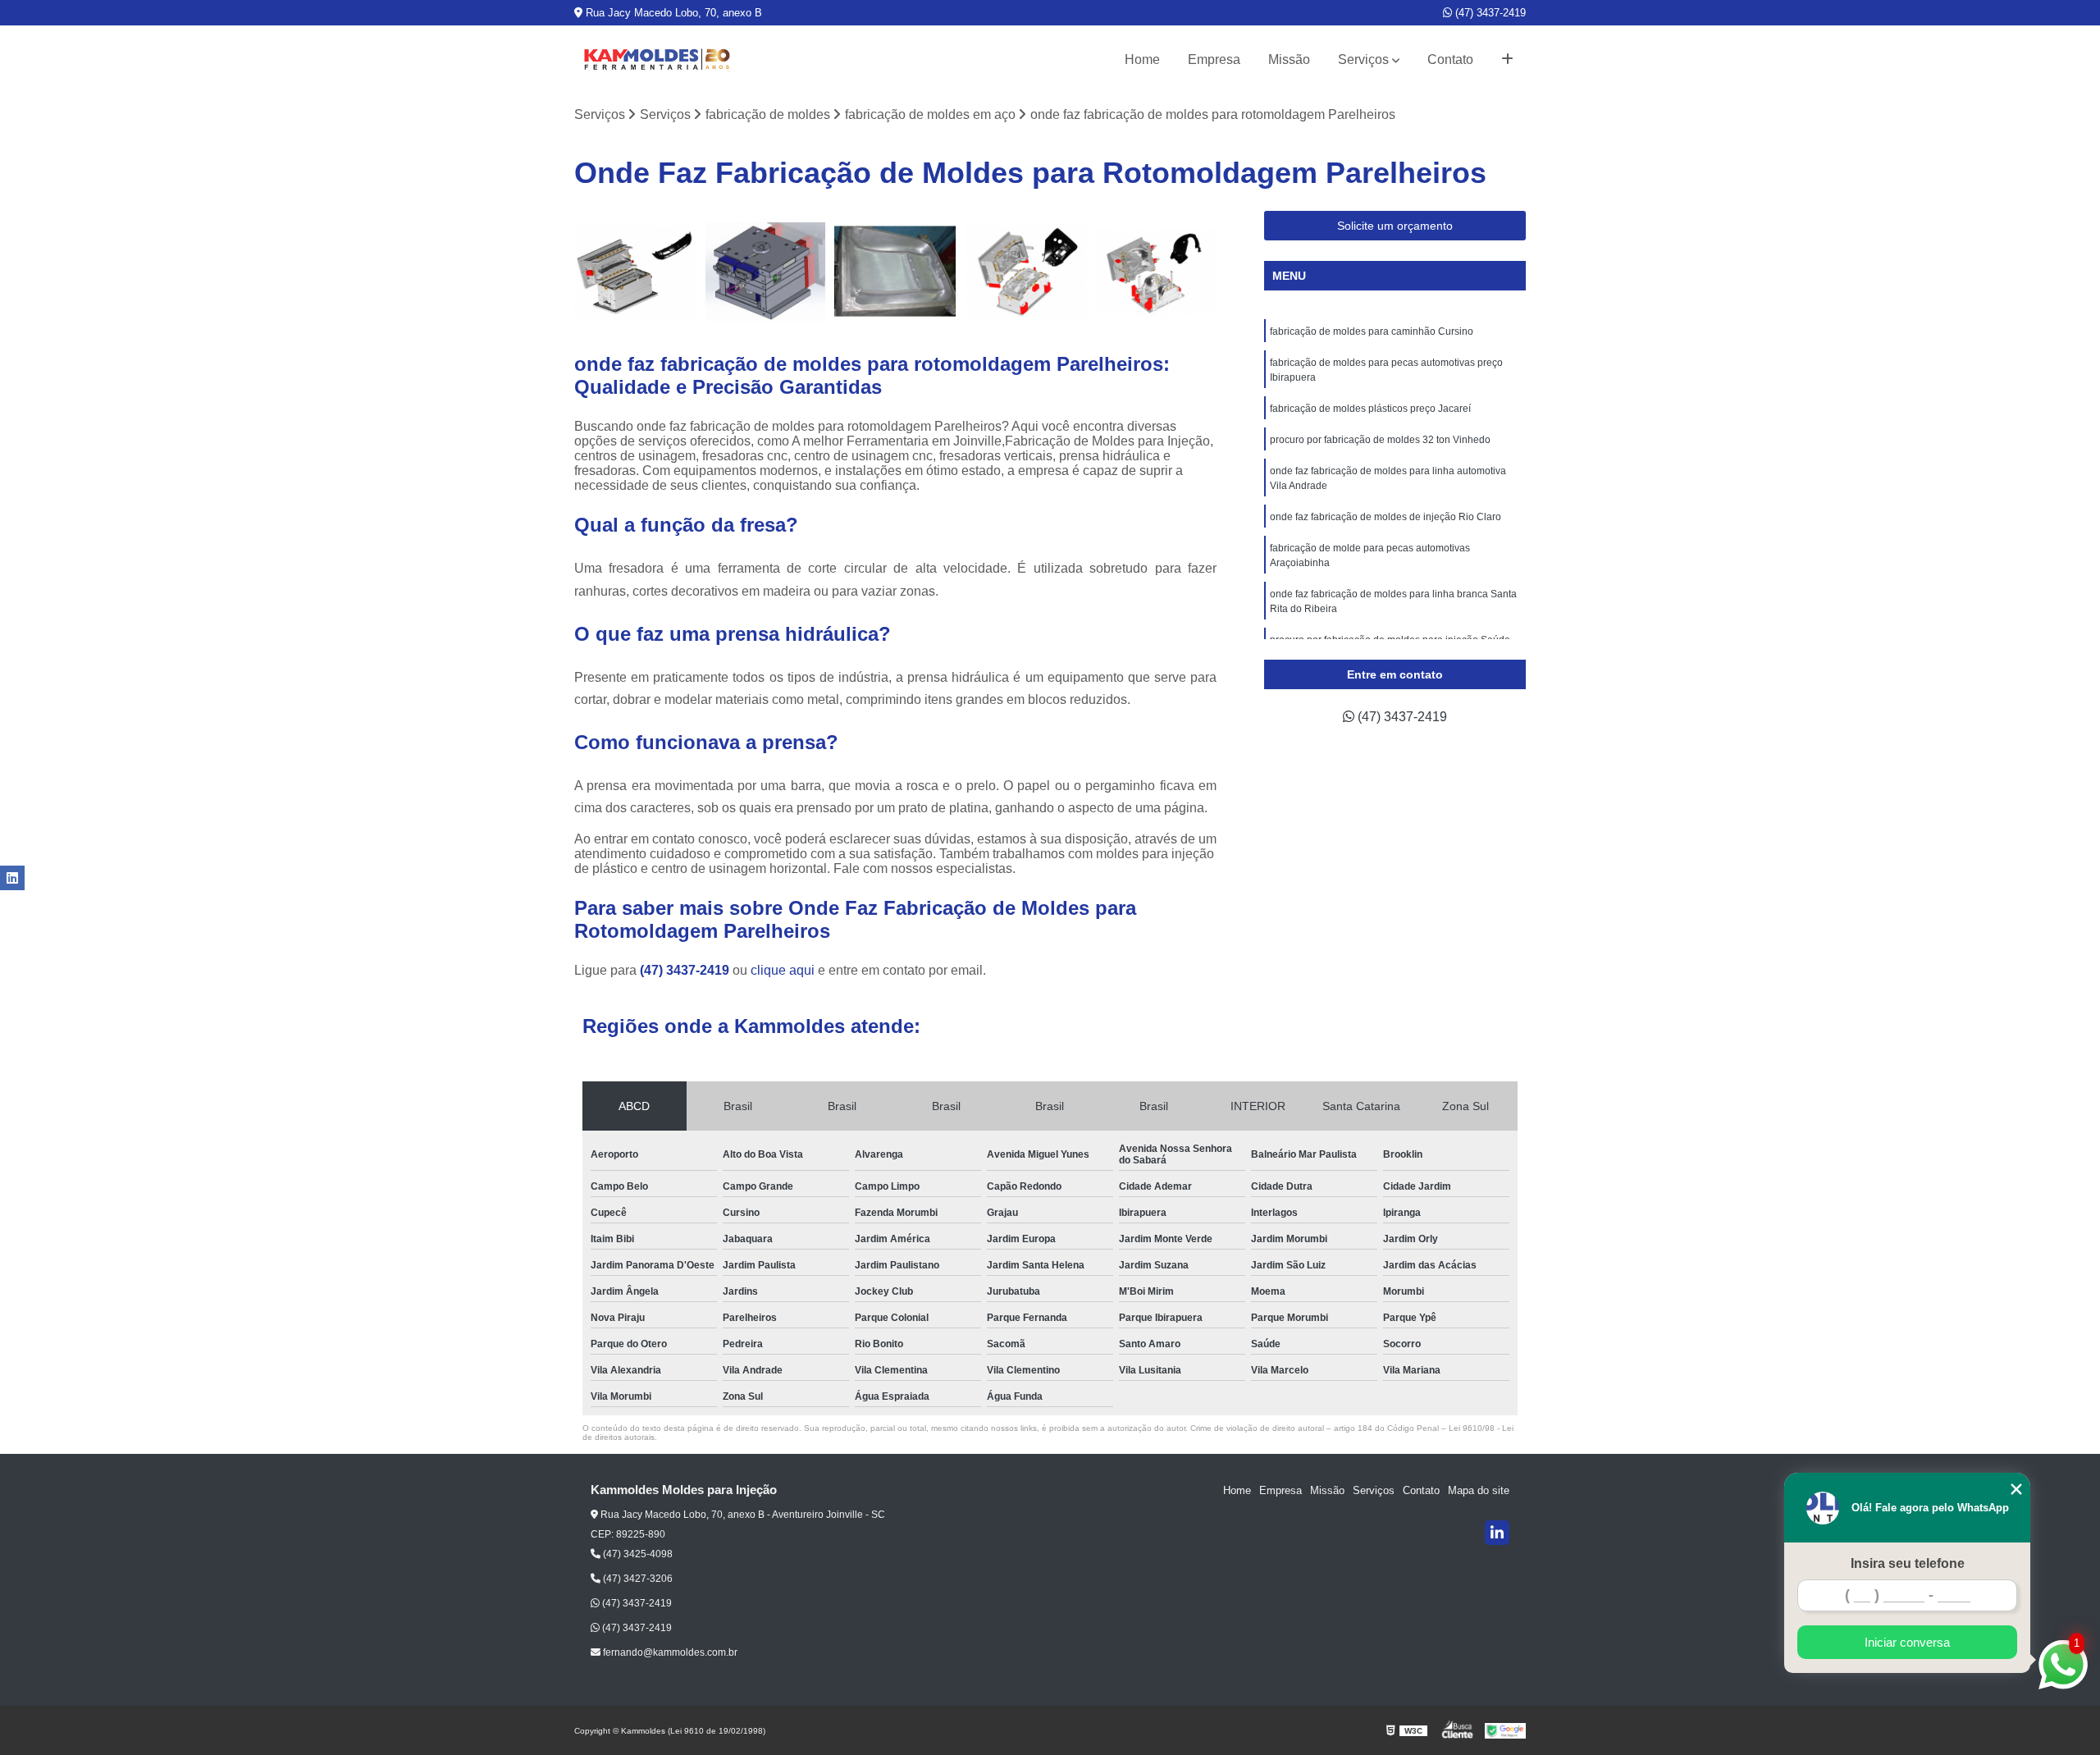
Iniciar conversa (1907, 1642)
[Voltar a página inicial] (656, 60)
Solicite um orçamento (1395, 226)
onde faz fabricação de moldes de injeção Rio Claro (1386, 517)
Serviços (1363, 59)
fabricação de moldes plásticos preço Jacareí (1370, 409)
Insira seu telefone (1908, 1563)
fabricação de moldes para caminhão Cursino (1372, 331)
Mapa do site (1479, 1490)
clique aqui (783, 970)
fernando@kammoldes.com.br (669, 1652)
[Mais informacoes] (1507, 60)
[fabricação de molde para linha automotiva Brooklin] (635, 272)
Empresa (1214, 59)
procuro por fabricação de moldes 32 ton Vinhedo (1380, 440)
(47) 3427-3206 (637, 1579)
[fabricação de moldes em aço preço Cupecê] (1155, 272)
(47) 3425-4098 (637, 1554)
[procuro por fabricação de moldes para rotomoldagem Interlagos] (1026, 272)
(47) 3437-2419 (1489, 13)
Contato (1450, 59)
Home (1142, 59)
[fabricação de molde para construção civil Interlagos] (766, 272)
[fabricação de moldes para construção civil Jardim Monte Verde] (895, 272)
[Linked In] (1497, 1533)
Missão (1289, 59)
